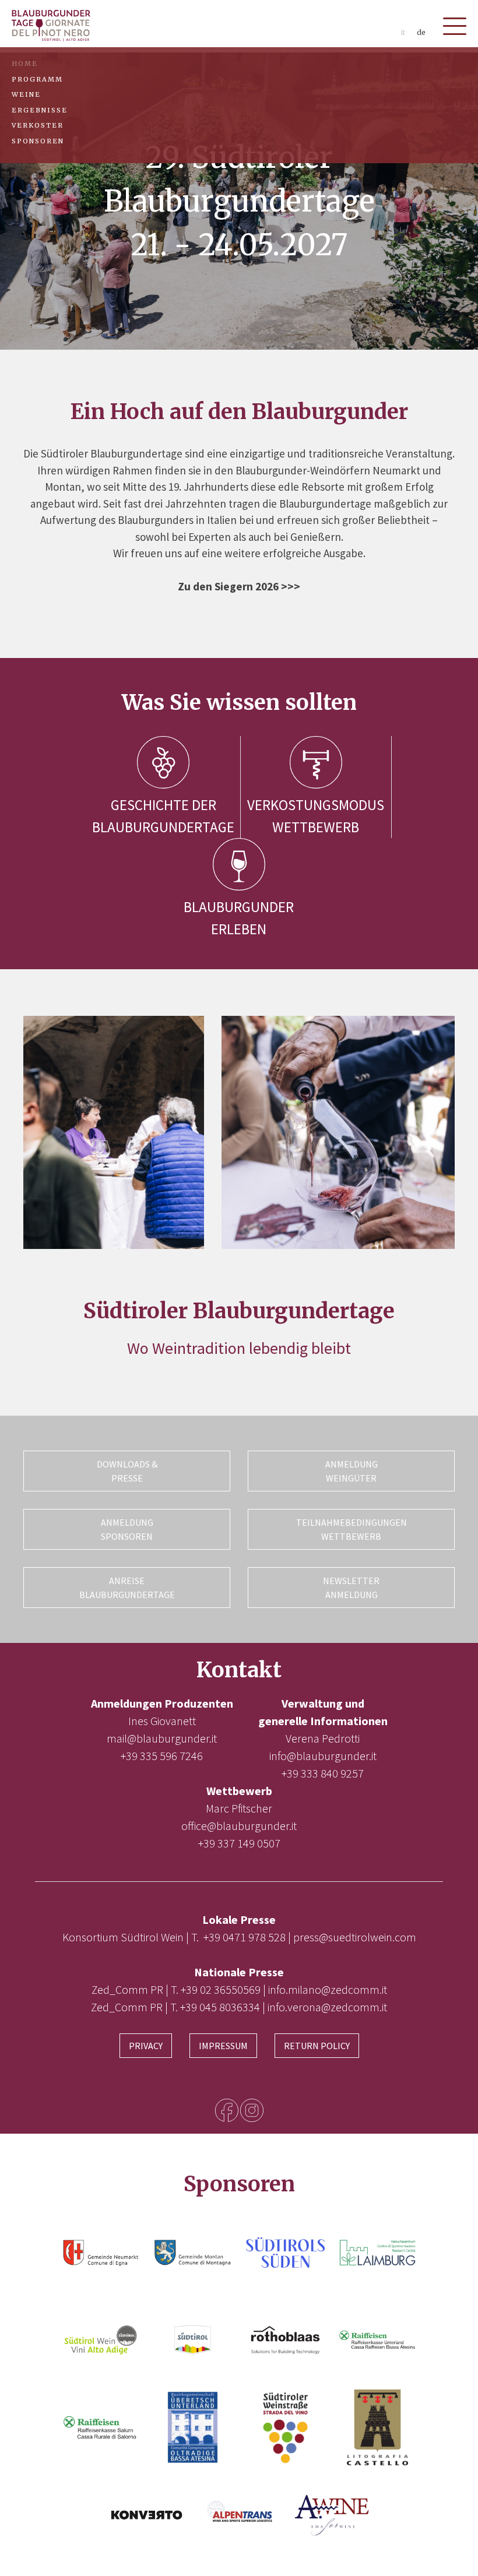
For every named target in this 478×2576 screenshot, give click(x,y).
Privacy (146, 2046)
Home (25, 64)
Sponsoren (38, 141)
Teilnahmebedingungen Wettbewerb (352, 1529)
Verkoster (38, 125)
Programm (37, 79)
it (403, 32)
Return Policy (317, 2046)
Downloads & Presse (127, 1471)
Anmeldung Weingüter (352, 1471)
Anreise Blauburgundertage (127, 1588)
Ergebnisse (40, 110)
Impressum (223, 2046)
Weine (26, 94)
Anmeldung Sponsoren (127, 1529)
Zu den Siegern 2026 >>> (239, 586)
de (421, 32)
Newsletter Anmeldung (351, 1588)
